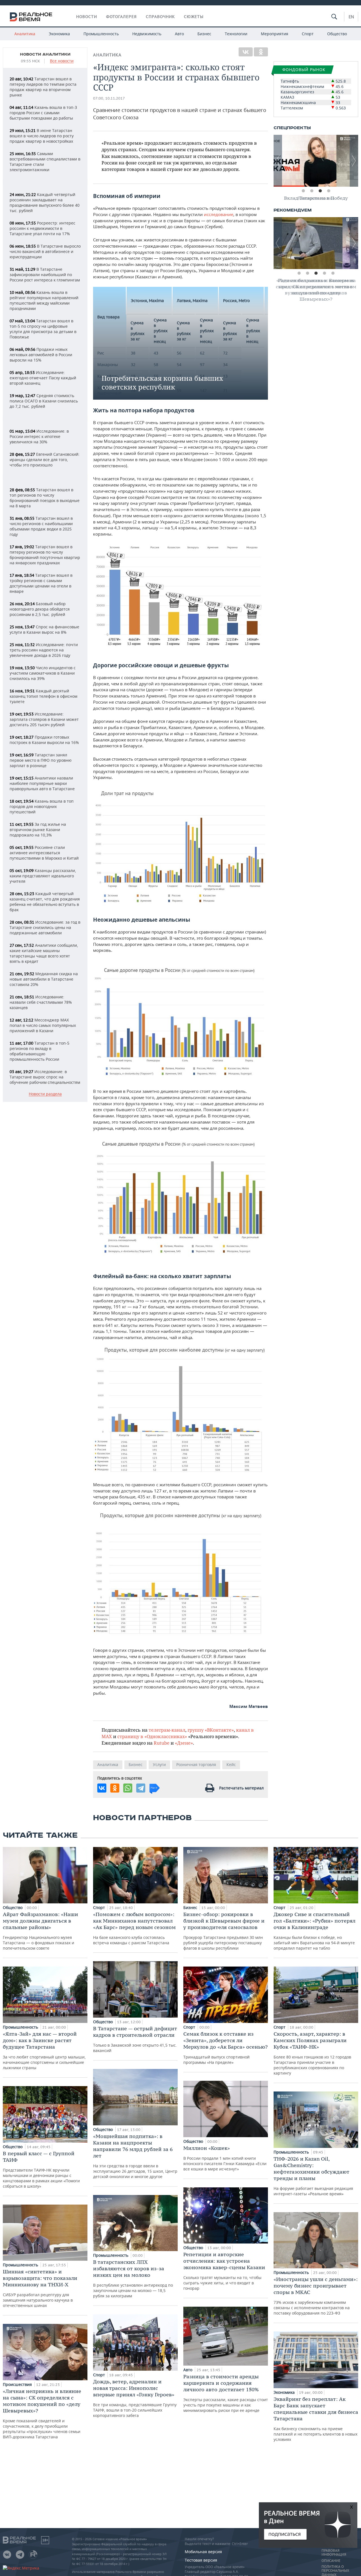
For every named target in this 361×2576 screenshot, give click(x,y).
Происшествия (18, 2384)
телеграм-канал (167, 1730)
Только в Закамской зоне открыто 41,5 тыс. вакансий (135, 2039)
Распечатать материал (241, 1788)
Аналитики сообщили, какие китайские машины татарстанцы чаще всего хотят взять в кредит (44, 953)
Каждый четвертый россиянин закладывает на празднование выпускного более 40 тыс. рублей (45, 202)
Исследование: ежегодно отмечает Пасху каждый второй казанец (43, 378)
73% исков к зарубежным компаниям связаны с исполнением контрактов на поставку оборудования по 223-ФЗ (316, 2296)
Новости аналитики (45, 54)
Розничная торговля (196, 1764)
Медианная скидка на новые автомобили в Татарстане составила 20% (44, 979)
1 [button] (303, 191)
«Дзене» (184, 1743)
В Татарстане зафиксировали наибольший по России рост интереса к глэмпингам (45, 275)
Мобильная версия (203, 2552)
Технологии (236, 34)
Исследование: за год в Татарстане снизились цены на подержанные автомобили (45, 927)
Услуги (159, 1764)
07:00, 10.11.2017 (109, 98)
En (351, 17)
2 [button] (312, 191)
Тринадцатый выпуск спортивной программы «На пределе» (225, 2048)
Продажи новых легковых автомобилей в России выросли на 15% (41, 355)
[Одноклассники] (261, 52)
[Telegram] (141, 1788)
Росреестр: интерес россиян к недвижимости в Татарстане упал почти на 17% (42, 228)
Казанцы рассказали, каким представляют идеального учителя (43, 876)
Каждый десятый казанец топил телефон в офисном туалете (43, 696)
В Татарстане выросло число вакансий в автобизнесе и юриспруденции (45, 251)
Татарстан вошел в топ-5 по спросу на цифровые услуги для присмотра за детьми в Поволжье (43, 329)
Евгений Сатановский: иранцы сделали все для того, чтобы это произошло (45, 460)
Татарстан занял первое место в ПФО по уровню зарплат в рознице (41, 760)
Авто (179, 34)
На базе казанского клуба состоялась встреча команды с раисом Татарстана (134, 1928)
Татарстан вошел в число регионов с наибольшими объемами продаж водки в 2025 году (41, 526)
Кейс (231, 1764)
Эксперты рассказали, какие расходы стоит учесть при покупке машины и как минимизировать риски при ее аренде (226, 2393)
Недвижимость (147, 34)
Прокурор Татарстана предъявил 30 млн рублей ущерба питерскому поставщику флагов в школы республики (224, 1931)
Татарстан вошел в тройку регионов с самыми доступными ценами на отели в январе (41, 583)
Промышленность (101, 34)
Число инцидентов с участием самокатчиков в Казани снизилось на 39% (43, 673)
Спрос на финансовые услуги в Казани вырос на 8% (44, 629)
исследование (219, 214)
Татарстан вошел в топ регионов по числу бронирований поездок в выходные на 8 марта (45, 498)
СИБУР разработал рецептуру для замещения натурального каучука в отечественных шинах (40, 2288)
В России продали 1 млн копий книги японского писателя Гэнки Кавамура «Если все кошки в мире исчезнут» (225, 2158)
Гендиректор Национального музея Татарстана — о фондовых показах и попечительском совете (40, 1931)
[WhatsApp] (128, 1788)
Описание (331, 2561)
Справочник (160, 17)
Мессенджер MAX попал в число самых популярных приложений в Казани (43, 1025)
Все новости (62, 61)
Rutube (162, 1743)
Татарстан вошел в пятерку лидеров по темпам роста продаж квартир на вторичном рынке (43, 87)
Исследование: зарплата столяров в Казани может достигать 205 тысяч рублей (44, 719)
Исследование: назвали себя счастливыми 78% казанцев (41, 1002)
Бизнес (204, 34)
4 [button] (329, 191)
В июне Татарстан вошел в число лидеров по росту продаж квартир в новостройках (42, 136)
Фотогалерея (121, 17)
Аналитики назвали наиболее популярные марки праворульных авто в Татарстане (42, 783)
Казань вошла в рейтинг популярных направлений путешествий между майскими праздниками (44, 300)
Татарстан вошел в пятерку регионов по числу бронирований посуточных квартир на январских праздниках (45, 555)
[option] (316, 161)
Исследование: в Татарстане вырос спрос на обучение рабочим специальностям (45, 1077)
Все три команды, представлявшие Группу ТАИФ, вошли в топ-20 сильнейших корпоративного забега (135, 2398)
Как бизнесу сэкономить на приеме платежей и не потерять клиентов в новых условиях (316, 2419)
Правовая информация (334, 2553)
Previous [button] (278, 161)
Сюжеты (194, 17)
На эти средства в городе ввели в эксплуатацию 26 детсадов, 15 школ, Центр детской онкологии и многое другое (135, 2156)
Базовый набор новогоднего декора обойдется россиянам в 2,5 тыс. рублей (40, 609)
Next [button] (354, 161)
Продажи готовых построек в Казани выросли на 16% (44, 740)
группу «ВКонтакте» (211, 1730)
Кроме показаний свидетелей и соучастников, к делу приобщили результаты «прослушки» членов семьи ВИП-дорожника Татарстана (42, 2414)
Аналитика (25, 34)
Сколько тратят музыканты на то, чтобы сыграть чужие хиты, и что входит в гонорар (224, 2271)
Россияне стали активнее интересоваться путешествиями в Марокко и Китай (44, 853)
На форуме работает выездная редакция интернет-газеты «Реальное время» (313, 2176)
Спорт (308, 34)
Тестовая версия (201, 2560)
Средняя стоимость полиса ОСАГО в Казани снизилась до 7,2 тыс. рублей (44, 401)
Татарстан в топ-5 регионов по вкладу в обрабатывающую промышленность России (39, 1051)
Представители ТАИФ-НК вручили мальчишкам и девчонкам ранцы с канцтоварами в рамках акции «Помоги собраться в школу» (41, 2169)
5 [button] (333, 273)
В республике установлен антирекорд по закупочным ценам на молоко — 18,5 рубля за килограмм (133, 2279)
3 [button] (320, 191)
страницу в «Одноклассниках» (152, 1736)
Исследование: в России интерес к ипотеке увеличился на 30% (39, 436)
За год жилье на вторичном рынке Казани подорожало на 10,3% (38, 830)
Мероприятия (275, 34)
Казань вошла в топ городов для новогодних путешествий (42, 806)
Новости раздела (45, 1094)
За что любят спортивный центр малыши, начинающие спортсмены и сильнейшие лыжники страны (44, 2050)
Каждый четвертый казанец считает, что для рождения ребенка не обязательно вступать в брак (45, 902)
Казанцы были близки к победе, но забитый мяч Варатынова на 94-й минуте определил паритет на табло (314, 1931)
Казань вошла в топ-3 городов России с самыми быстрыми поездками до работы (43, 113)
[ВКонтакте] (246, 52)
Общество (337, 34)
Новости (87, 17)
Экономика (59, 34)
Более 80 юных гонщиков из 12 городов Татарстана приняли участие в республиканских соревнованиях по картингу (312, 2053)
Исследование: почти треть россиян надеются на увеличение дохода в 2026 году (44, 650)
